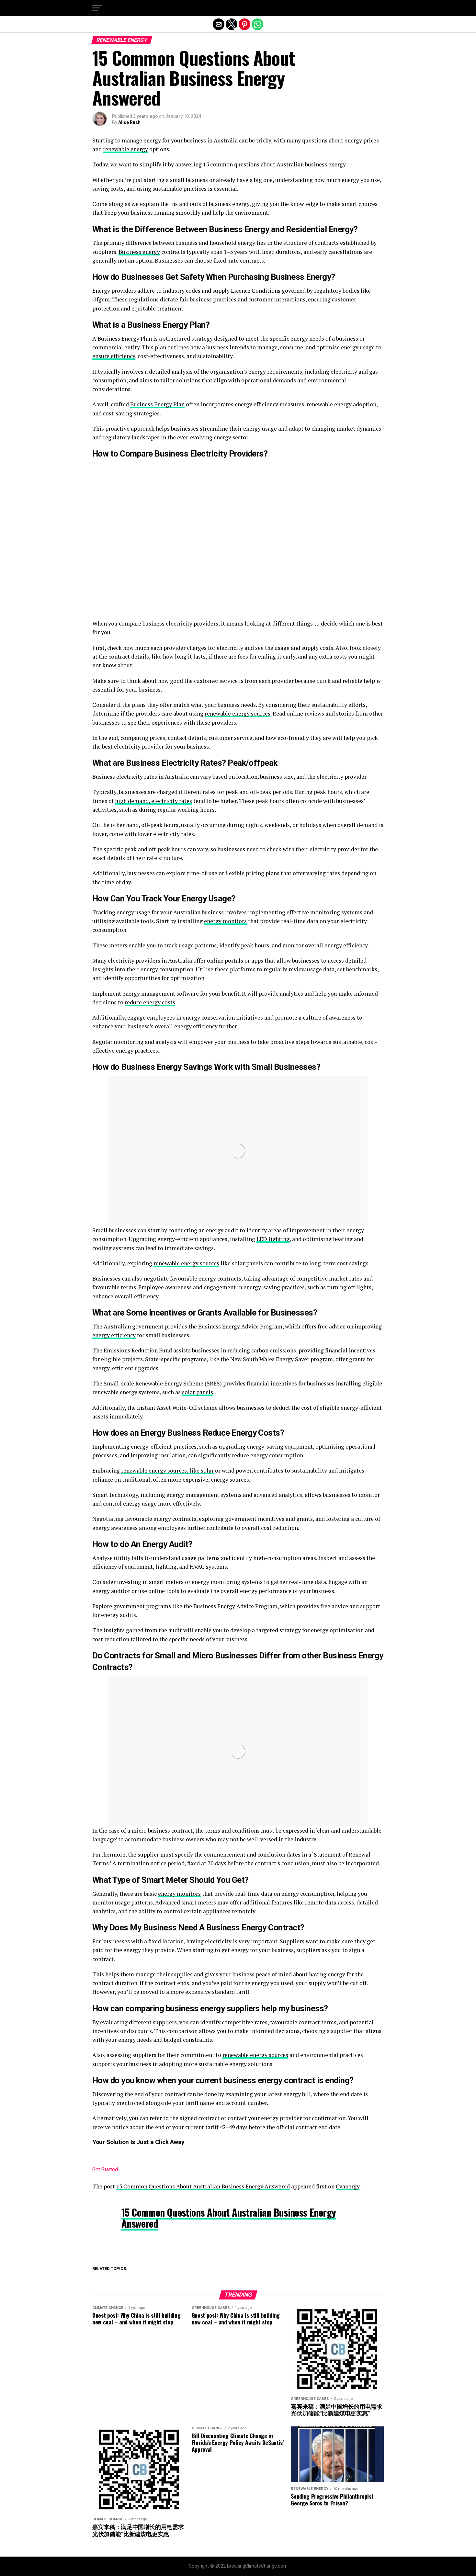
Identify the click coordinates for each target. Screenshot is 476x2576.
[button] (97, 8)
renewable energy (125, 149)
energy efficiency (114, 1335)
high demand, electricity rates (153, 801)
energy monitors (225, 921)
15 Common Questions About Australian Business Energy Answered (203, 2186)
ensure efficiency (114, 356)
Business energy (139, 252)
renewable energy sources (238, 713)
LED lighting (273, 1239)
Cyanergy (348, 2186)
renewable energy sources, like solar (167, 1470)
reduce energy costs (150, 1002)
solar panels (198, 1392)
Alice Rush (129, 122)
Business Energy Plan (157, 404)
